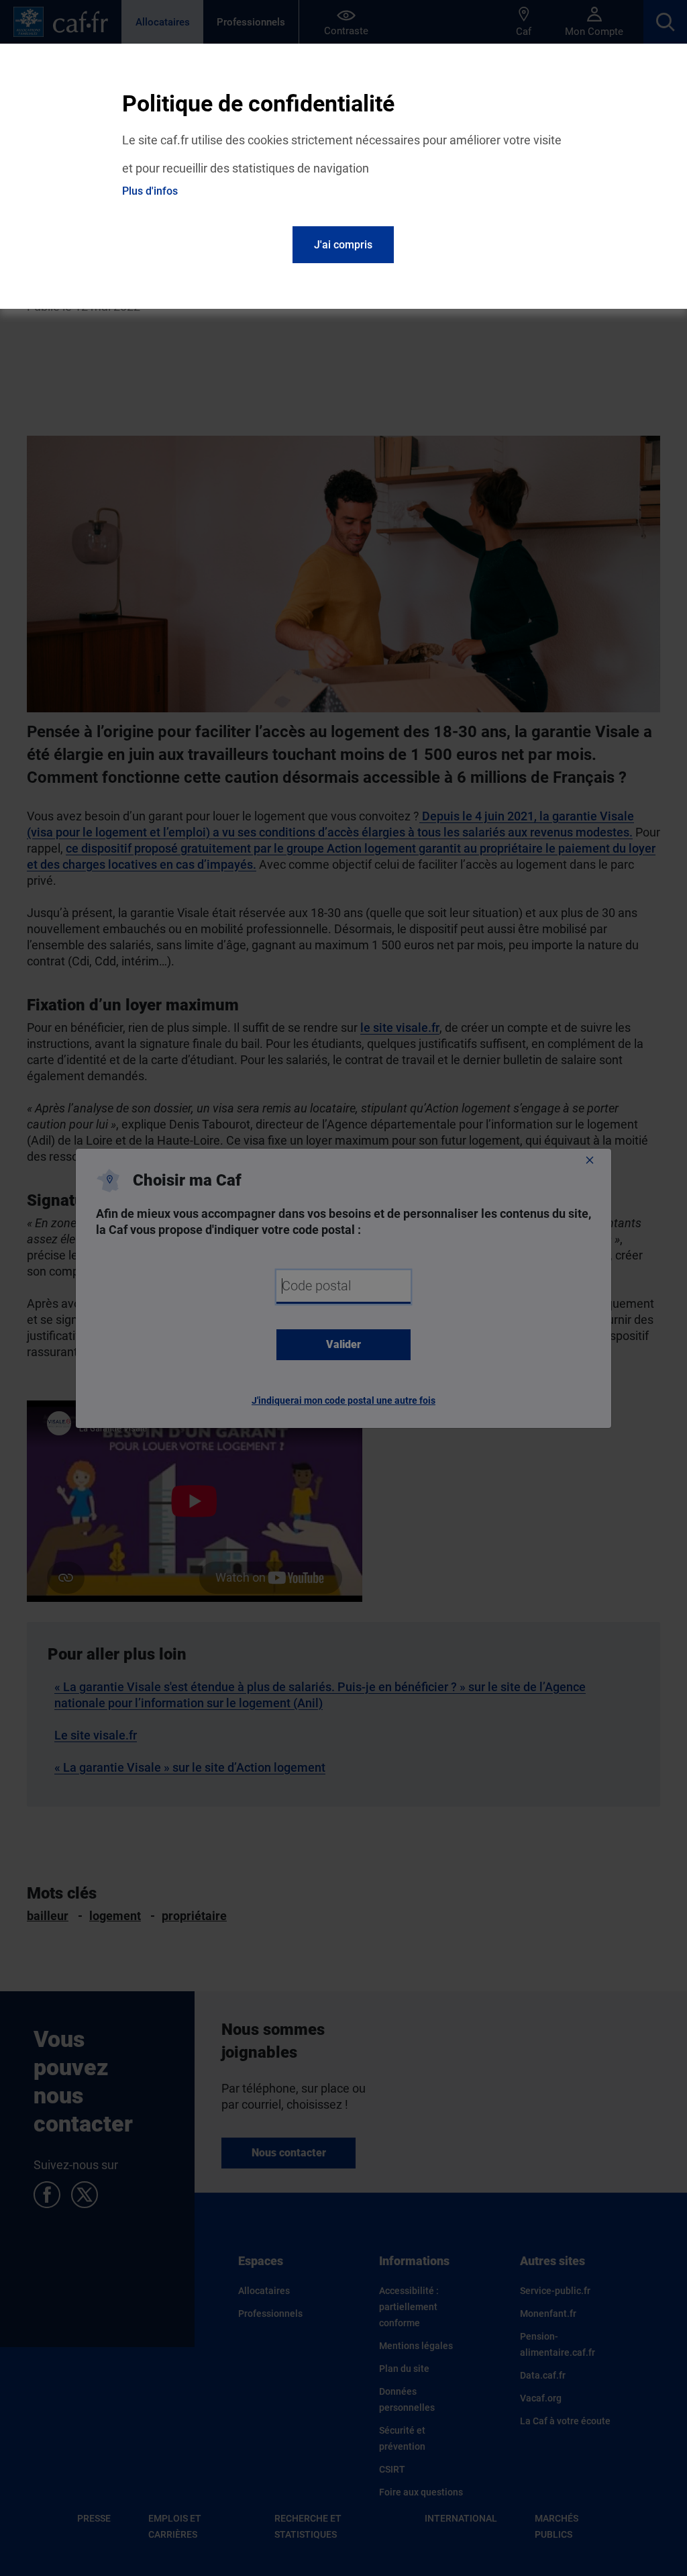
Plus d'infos (150, 191)
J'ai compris (343, 245)
